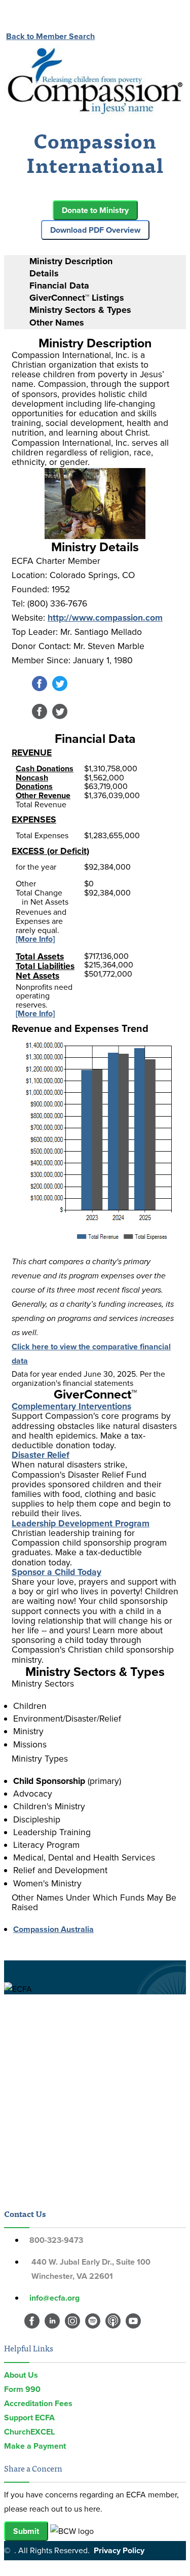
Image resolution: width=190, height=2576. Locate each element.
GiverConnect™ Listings (77, 298)
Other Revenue (43, 795)
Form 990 (22, 2389)
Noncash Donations (34, 782)
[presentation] (105, 261)
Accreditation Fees (38, 2403)
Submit (26, 2531)
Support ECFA (29, 2418)
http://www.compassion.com (105, 618)
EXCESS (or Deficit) (50, 851)
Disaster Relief (41, 1455)
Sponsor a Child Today (56, 1572)
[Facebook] (40, 688)
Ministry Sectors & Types (80, 310)
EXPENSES (34, 819)
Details (44, 273)
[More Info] (35, 939)
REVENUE (32, 753)
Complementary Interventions (71, 1406)
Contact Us (25, 2213)
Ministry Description (71, 261)
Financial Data (59, 285)
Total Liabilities (45, 966)
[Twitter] (60, 688)
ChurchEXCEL (29, 2432)
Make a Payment (35, 2446)
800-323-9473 (56, 2240)
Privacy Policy (119, 2550)
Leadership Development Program (81, 1523)
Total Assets (40, 956)
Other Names (57, 323)
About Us (21, 2375)
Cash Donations (45, 768)
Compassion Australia (53, 1929)
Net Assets (37, 976)
